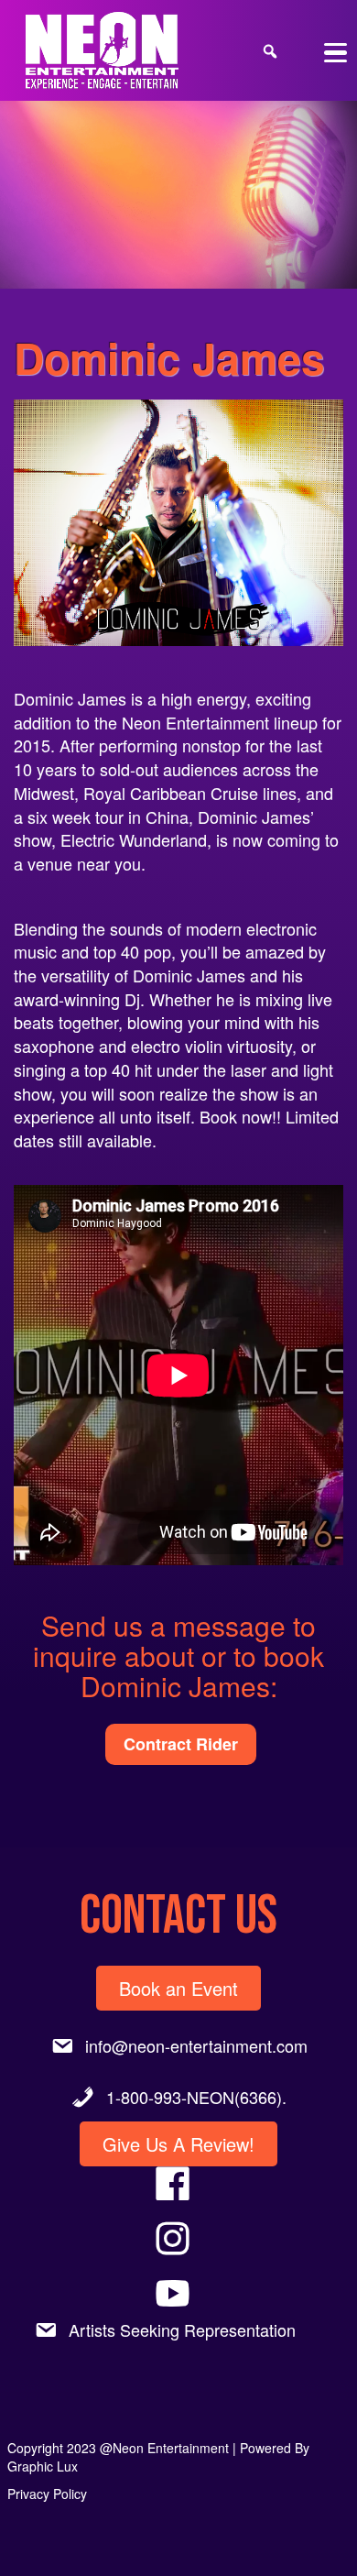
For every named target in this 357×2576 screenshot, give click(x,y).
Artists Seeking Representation (182, 2329)
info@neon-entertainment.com (196, 2045)
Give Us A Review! (178, 2144)
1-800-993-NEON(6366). (196, 2097)
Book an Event (178, 1988)
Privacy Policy (47, 2494)
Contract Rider (181, 1744)
